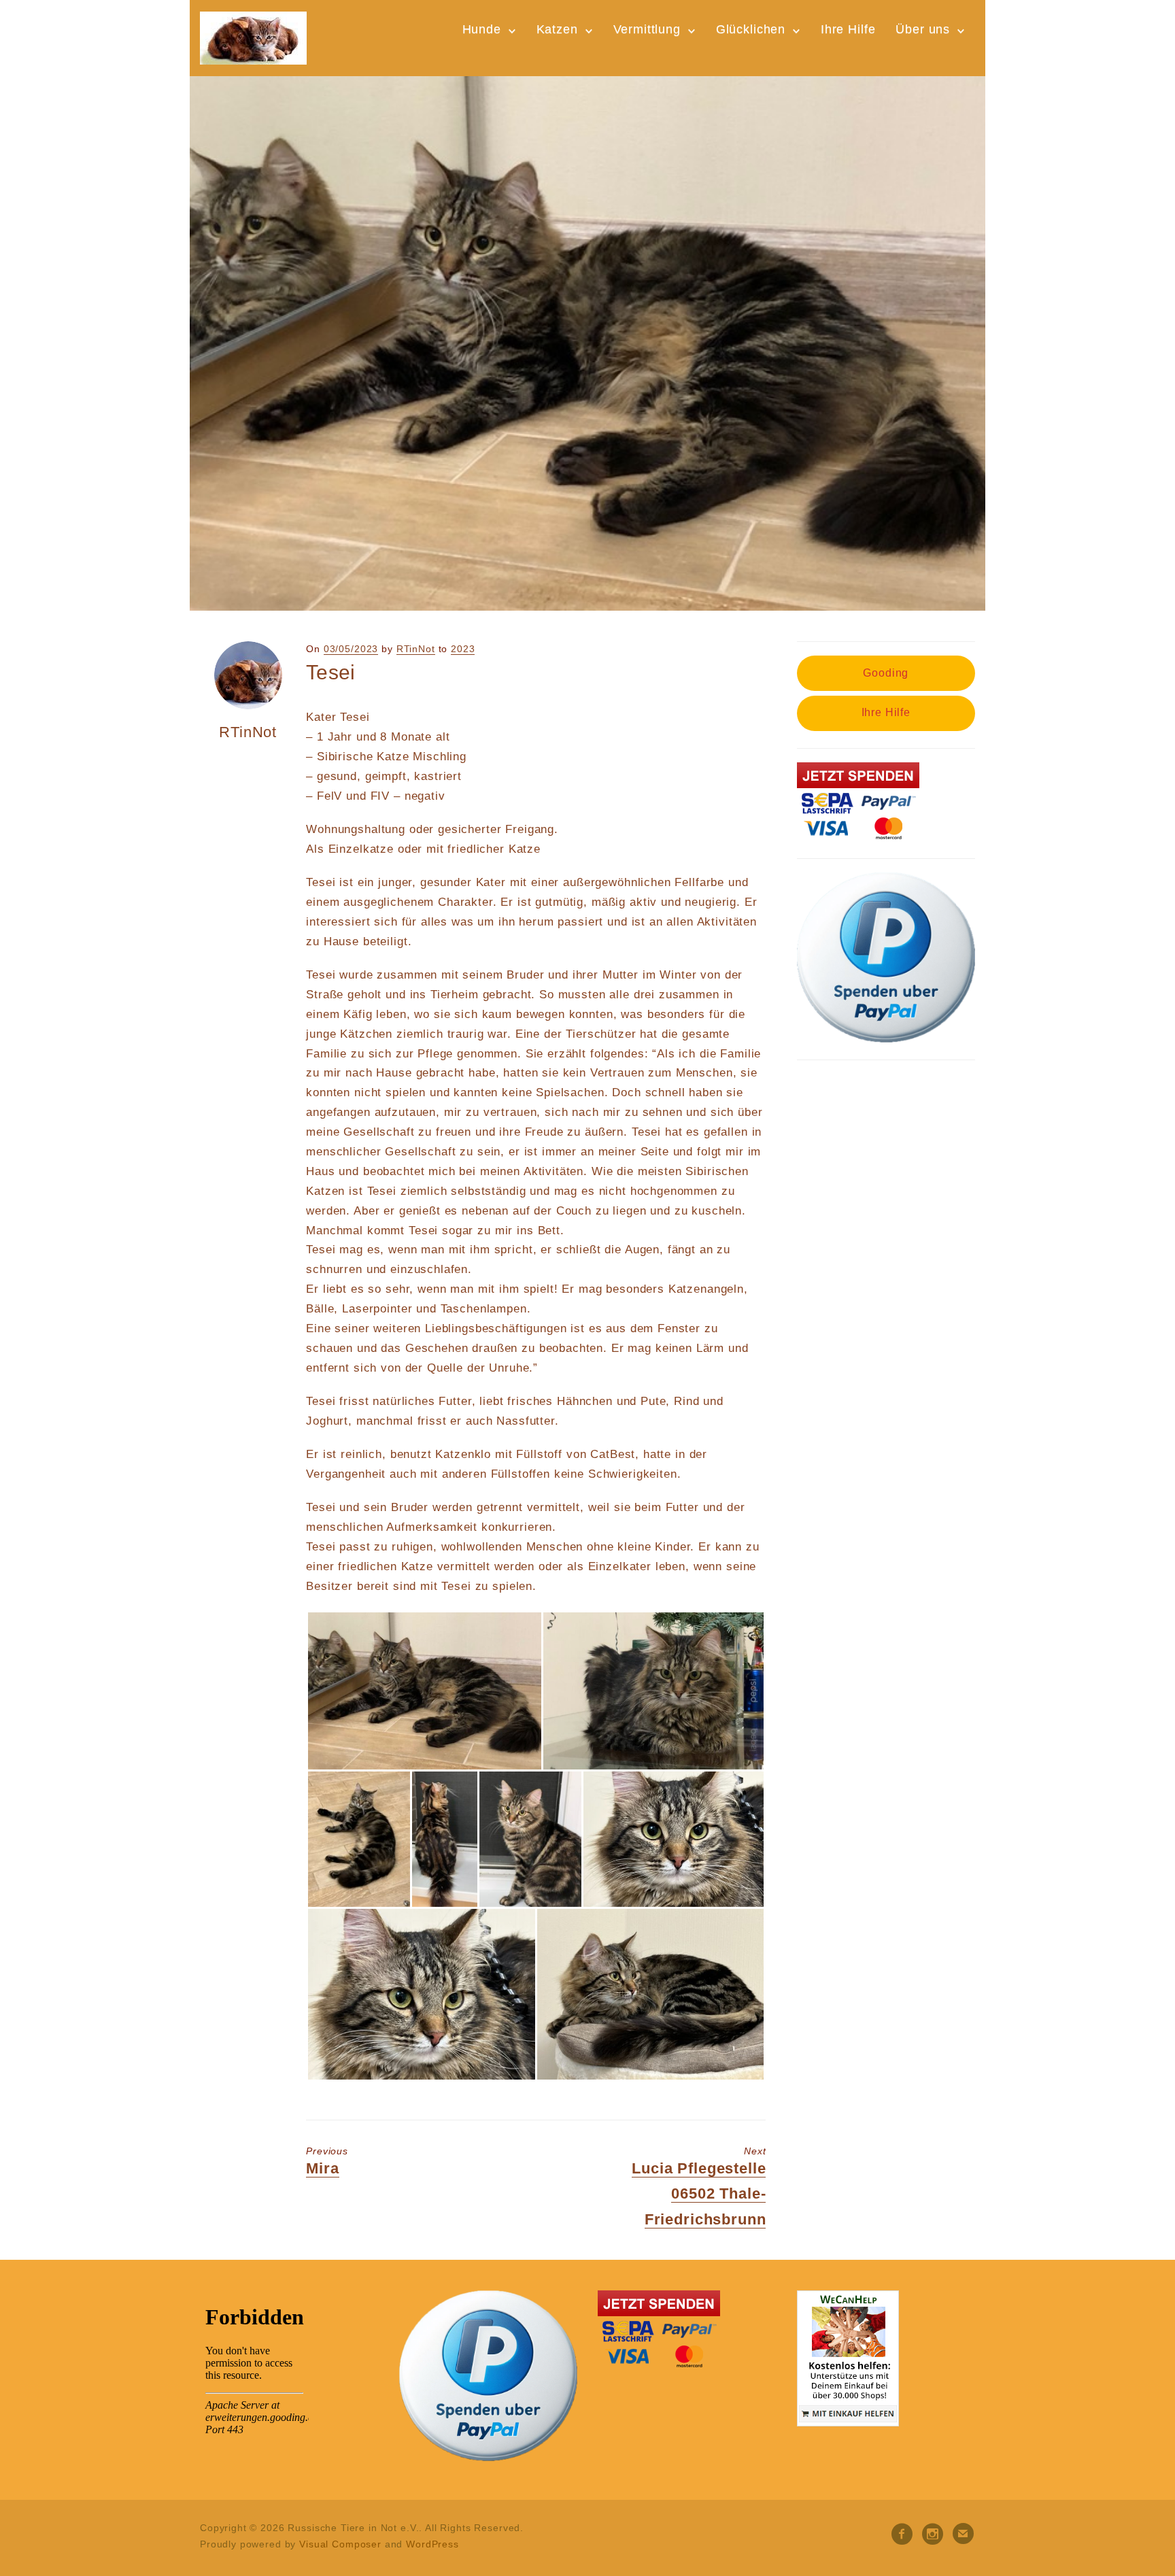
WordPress (432, 2544)
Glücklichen (751, 29)
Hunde (482, 29)
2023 (463, 649)
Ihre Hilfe (848, 29)
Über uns (923, 29)
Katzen (557, 29)
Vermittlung (647, 29)
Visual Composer (340, 2544)
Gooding (886, 673)
